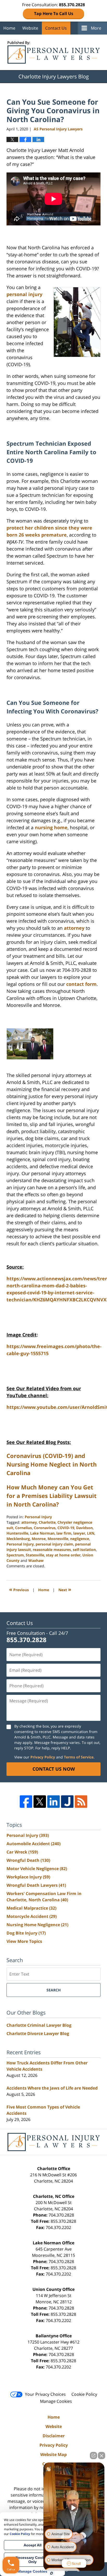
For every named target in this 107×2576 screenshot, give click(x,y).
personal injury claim (54, 1544)
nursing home (51, 827)
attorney (74, 928)
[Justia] (67, 1802)
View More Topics (24, 1941)
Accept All (33, 2545)
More (96, 28)
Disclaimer (54, 2436)
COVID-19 (66, 1528)
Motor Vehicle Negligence (37, 1869)
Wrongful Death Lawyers (36, 1885)
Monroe (39, 1539)
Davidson (84, 1528)
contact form (81, 984)
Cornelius (24, 1528)
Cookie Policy (84, 2394)
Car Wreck (22, 1852)
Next (65, 1589)
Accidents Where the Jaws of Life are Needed (52, 2088)
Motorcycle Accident (32, 1916)
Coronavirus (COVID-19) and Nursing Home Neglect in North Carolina (52, 1464)
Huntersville (17, 1533)
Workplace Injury (28, 1877)
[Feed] (81, 1802)
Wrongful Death (28, 1860)
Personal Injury (38, 1517)
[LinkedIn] (53, 1802)
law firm (64, 1533)
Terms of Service (79, 1757)
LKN (91, 1533)
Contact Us (56, 28)
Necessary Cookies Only (33, 2560)
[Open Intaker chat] (52, 2573)
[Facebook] (26, 1802)
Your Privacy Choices (45, 2394)
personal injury (24, 294)
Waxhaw (36, 1560)
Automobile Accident (34, 1844)
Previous (19, 1589)
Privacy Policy (43, 1757)
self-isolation (84, 1550)
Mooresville (58, 1539)
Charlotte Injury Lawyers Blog (54, 52)
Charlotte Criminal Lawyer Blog (39, 2025)
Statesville (35, 1555)
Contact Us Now (54, 1769)
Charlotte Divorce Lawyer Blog (38, 2033)
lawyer (79, 1533)
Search (54, 1990)
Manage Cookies (56, 2401)
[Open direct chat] (93, 2455)
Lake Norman (42, 1533)
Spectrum (15, 1555)
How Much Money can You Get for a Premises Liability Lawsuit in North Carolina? (52, 1496)
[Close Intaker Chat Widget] (102, 2455)
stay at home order (63, 1555)
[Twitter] (40, 1802)
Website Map (53, 2454)
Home (9, 28)
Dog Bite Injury (26, 1933)
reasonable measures (52, 1550)
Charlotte (47, 1522)
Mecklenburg (18, 1539)
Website (30, 28)
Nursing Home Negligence (37, 1925)
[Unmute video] (74, 2508)
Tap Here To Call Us (54, 14)
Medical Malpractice (31, 1908)
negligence (80, 1539)
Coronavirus (45, 1528)
